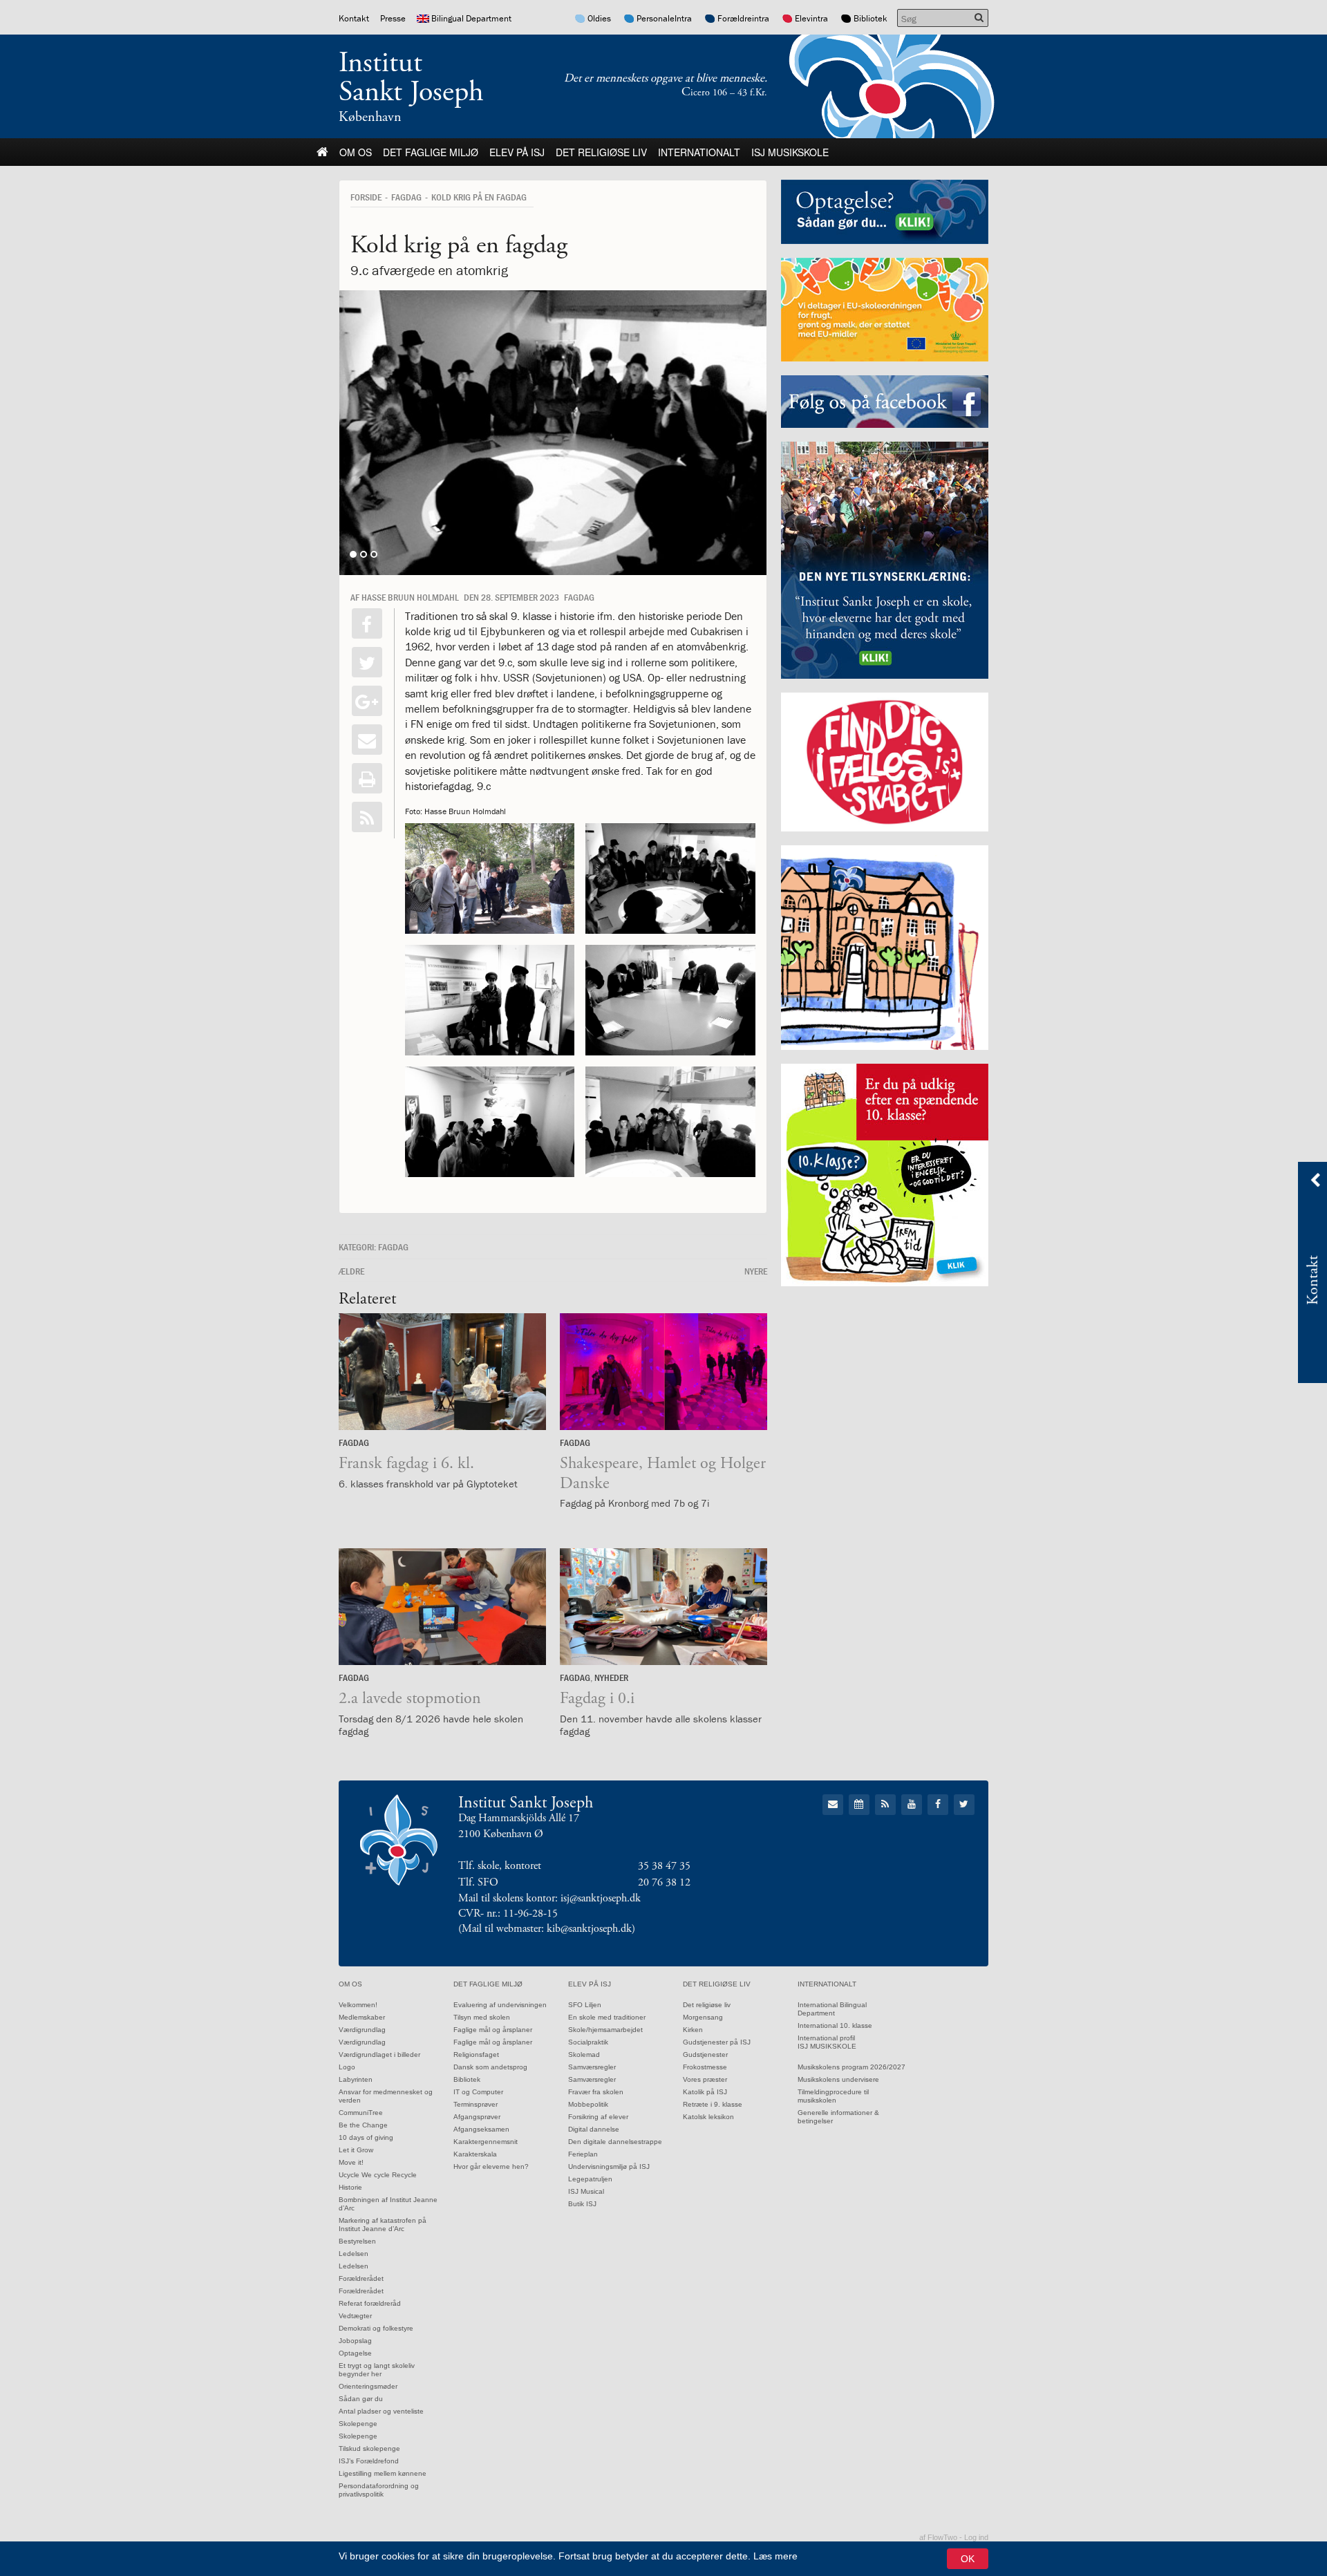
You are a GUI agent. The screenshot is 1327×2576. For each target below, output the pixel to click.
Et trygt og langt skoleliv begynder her (377, 2370)
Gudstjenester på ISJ (717, 2042)
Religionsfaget (476, 2055)
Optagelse (355, 2353)
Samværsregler (592, 2067)
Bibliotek (870, 18)
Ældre (351, 1271)
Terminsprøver (476, 2104)
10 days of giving (366, 2137)
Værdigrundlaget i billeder (379, 2055)
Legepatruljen (590, 2179)
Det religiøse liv (601, 152)
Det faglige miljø (431, 152)
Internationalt (699, 152)
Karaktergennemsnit (486, 2142)
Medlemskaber (362, 2017)
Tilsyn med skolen (482, 2017)
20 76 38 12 (664, 1882)
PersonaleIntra (664, 18)
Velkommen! (358, 2005)
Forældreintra (743, 18)
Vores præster (705, 2079)
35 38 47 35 (664, 1866)
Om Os (356, 152)
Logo (347, 2067)
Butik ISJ (582, 2204)
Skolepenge (358, 2424)
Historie (350, 2187)
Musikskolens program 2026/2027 (851, 2067)
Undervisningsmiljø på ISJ (609, 2166)
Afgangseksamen (481, 2129)
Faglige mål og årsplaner (493, 2030)
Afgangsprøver (477, 2117)
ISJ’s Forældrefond (369, 2461)
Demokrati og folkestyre (376, 2328)
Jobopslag (355, 2341)
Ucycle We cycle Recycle (378, 2175)
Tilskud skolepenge (369, 2448)
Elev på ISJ (517, 152)
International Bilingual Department (832, 2009)
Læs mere (775, 2556)
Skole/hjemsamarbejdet (605, 2030)
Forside (366, 197)
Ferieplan (583, 2154)
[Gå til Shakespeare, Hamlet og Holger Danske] (663, 1372)
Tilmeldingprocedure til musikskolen (833, 2096)
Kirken (693, 2030)
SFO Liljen (585, 2005)
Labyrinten (356, 2079)
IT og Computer (478, 2092)
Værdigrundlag (362, 2030)
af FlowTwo (938, 2537)
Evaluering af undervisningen (500, 2005)
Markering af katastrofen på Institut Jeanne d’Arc (383, 2225)
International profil (826, 2038)
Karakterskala (475, 2154)
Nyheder (611, 1677)
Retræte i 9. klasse (713, 2104)
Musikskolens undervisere (838, 2079)
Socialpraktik (588, 2042)
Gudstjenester (705, 2055)
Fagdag (406, 197)
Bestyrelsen (357, 2241)
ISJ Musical (586, 2191)
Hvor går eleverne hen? (491, 2166)
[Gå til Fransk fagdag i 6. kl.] (442, 1372)
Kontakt (354, 18)
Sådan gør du (361, 2399)
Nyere (756, 1271)
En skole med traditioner (607, 2017)
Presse (393, 18)
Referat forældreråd (370, 2303)
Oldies (599, 18)
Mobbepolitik (588, 2104)
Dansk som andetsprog (490, 2067)
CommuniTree (361, 2113)
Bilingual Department (471, 18)
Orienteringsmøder (368, 2386)
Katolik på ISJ (705, 2092)
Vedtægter (355, 2316)
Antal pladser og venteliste (381, 2411)
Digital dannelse (594, 2129)
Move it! (351, 2162)
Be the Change (363, 2125)
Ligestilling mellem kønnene (383, 2473)
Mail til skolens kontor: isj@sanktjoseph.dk (549, 1898)
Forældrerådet (361, 2278)
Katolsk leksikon (708, 2117)
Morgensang (703, 2017)
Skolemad (584, 2055)
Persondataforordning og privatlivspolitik (379, 2490)
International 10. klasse (835, 2025)
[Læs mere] (367, 817)
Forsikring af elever (598, 2117)
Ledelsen (354, 2254)
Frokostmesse (705, 2067)
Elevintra (811, 18)
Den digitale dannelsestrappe (615, 2142)
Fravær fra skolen (596, 2092)
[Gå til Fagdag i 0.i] (663, 1607)
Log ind (976, 2537)
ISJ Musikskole (790, 152)
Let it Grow (356, 2150)
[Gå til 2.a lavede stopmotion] (442, 1607)
